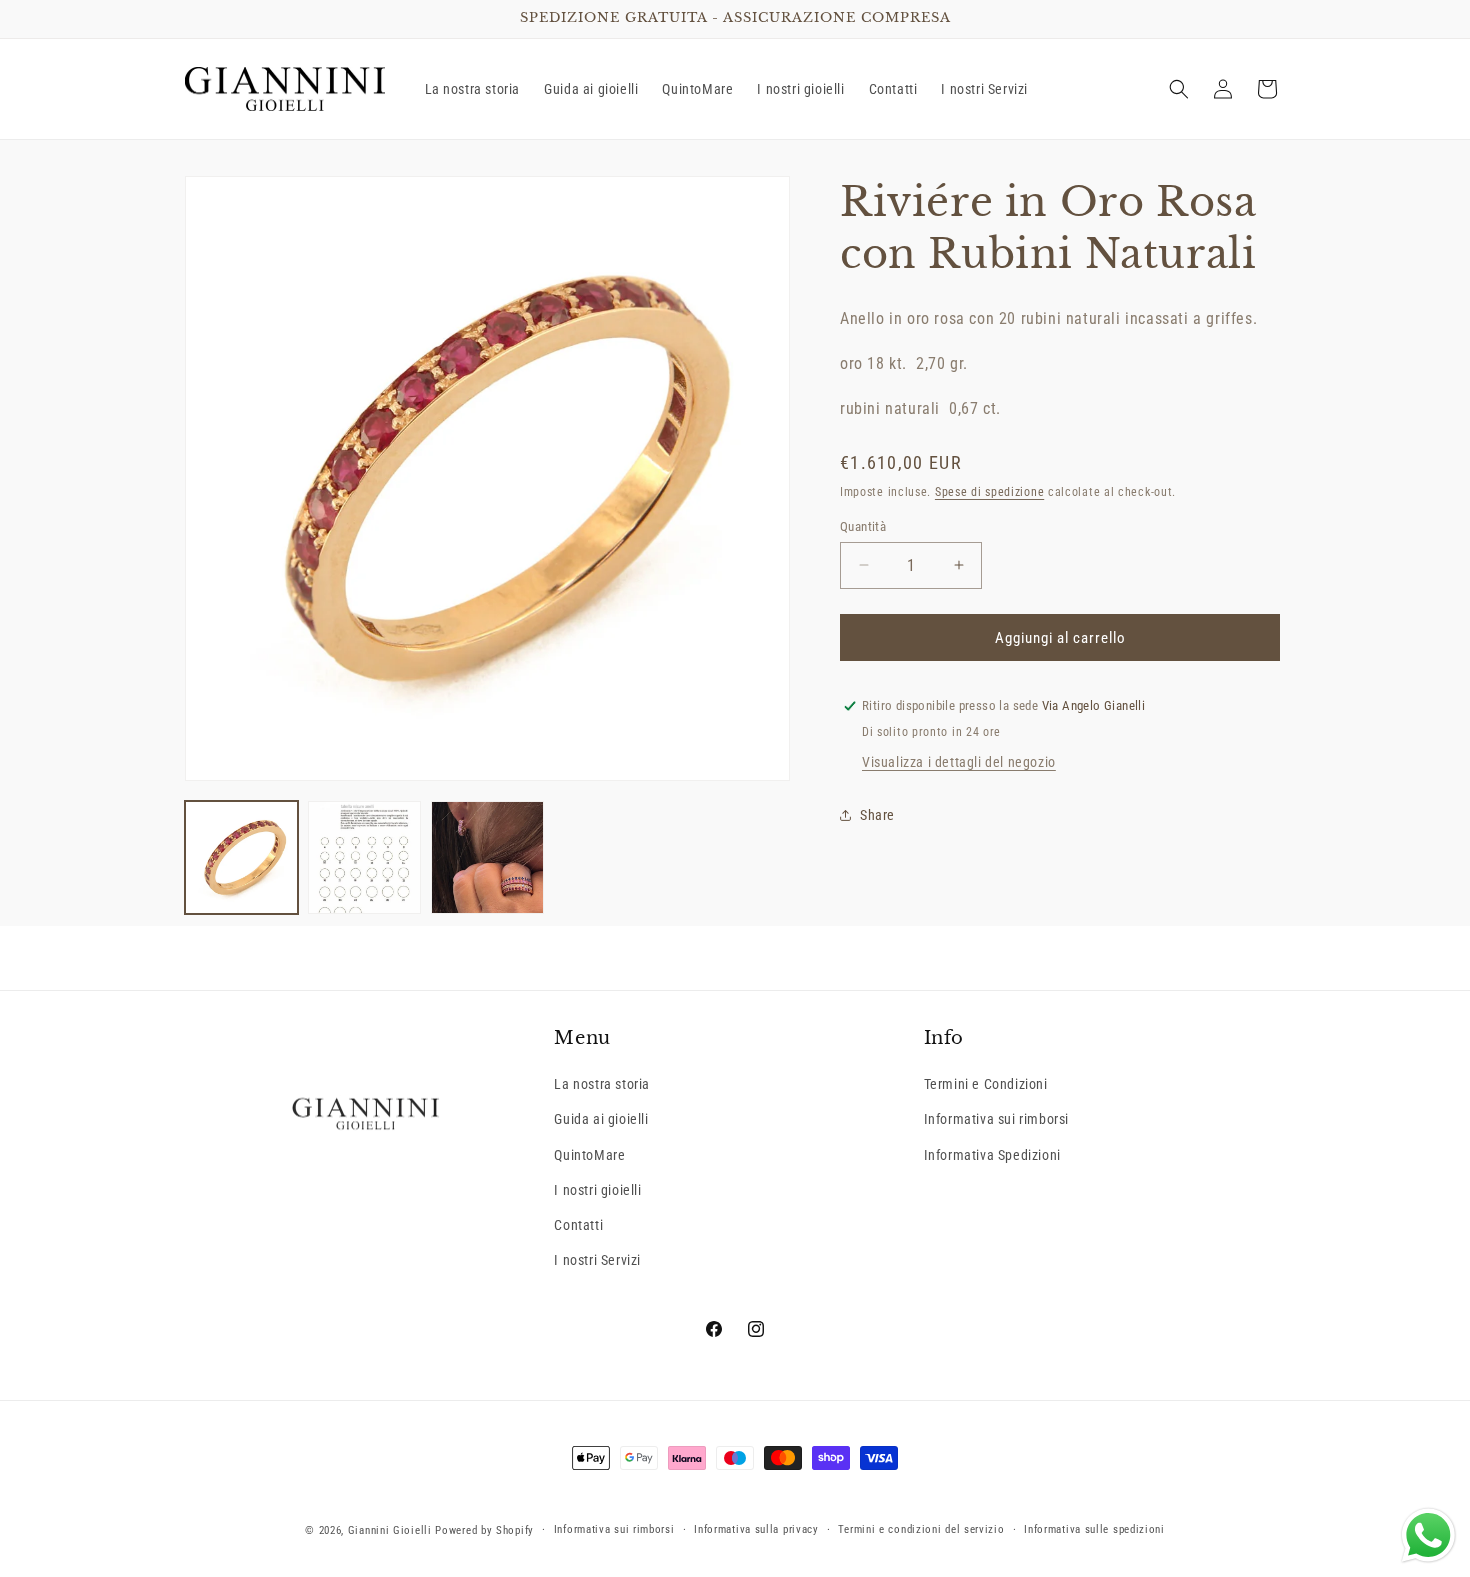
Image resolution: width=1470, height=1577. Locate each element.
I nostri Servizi (597, 1260)
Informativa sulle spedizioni (1094, 1529)
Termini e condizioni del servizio (921, 1529)
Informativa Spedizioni (992, 1155)
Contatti (578, 1225)
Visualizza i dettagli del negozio (959, 762)
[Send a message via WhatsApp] (1428, 1535)
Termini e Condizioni (986, 1084)
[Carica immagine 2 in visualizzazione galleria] (364, 857)
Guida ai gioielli (601, 1119)
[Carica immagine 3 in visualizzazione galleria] (487, 857)
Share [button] (877, 814)
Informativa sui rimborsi (996, 1119)
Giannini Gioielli (390, 1530)
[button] (1179, 89)
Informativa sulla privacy (756, 1529)
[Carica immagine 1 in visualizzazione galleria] (241, 857)
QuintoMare (589, 1155)
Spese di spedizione (989, 491)
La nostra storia (602, 1084)
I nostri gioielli (597, 1190)
